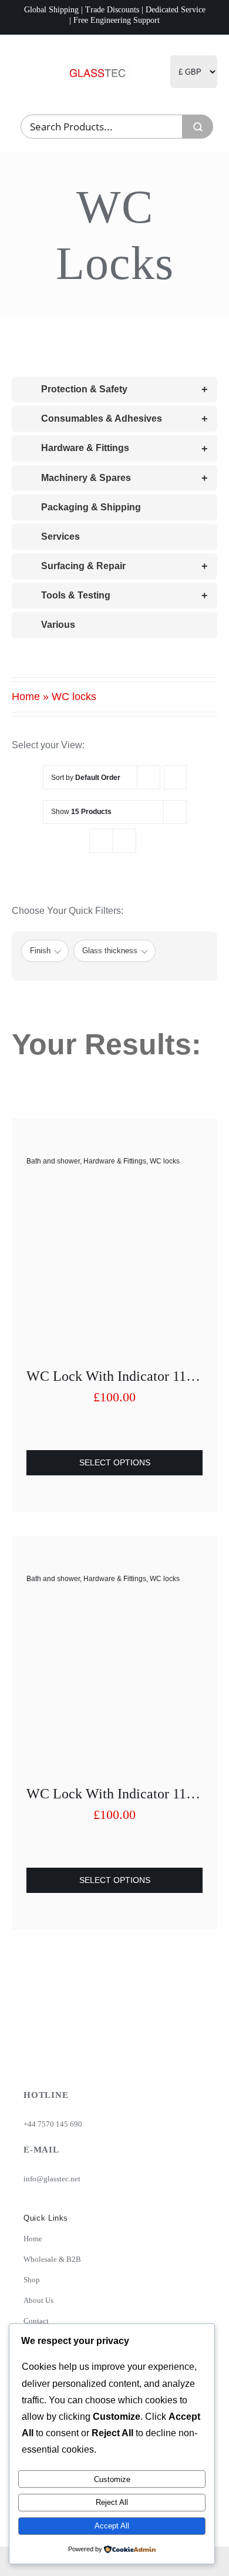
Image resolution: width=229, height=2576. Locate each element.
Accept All (112, 2526)
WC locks (165, 1161)
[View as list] (124, 841)
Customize (112, 2479)
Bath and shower (53, 1161)
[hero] (98, 65)
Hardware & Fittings (115, 1161)
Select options (115, 1462)
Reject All (112, 2502)
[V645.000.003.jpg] (114, 1608)
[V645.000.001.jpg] (114, 1191)
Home (26, 697)
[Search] (198, 127)
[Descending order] (175, 777)
